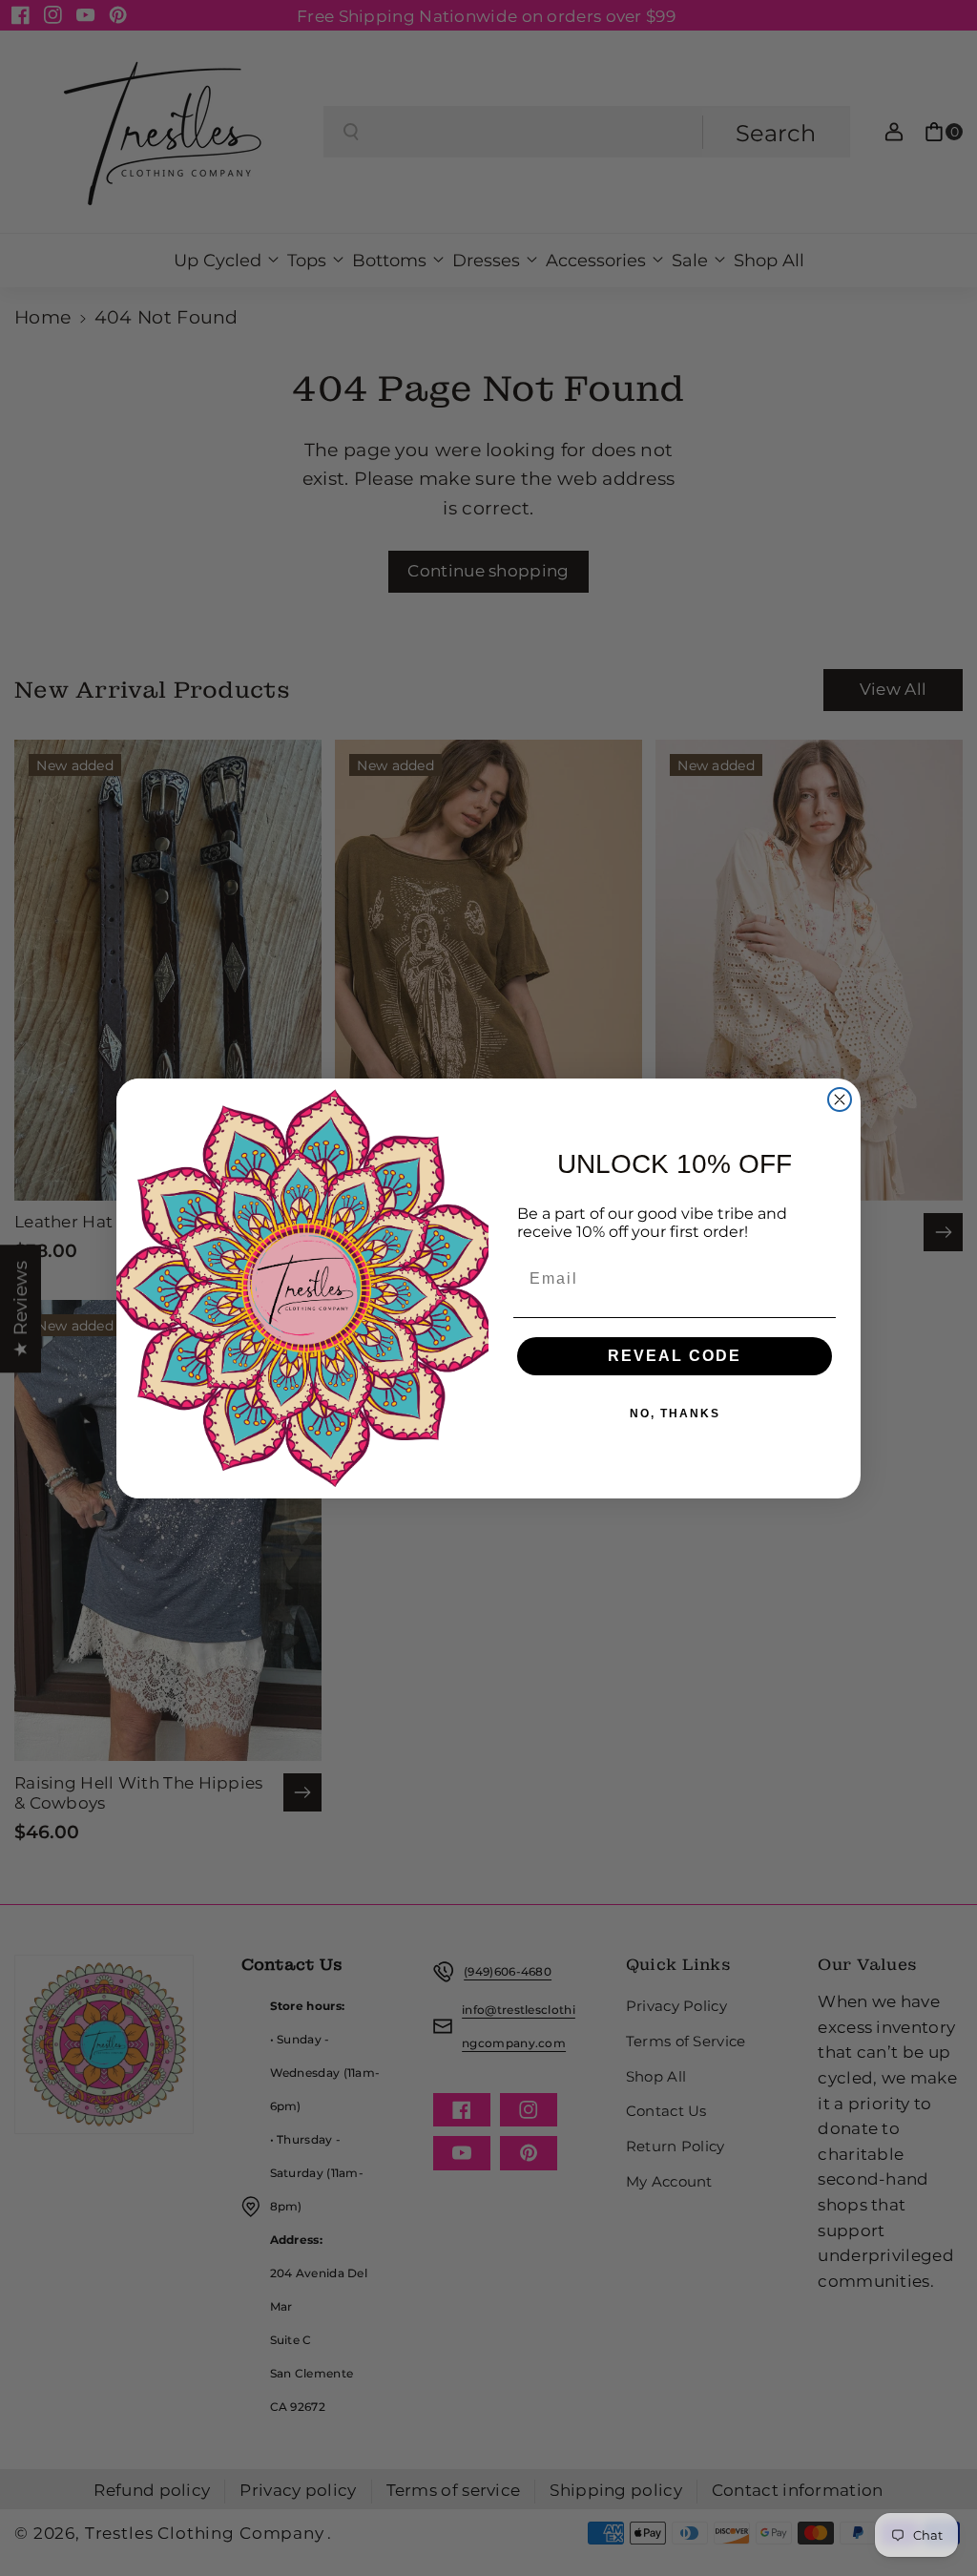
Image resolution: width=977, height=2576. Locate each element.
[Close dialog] (840, 1100)
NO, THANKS (675, 1414)
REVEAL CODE (675, 1356)
